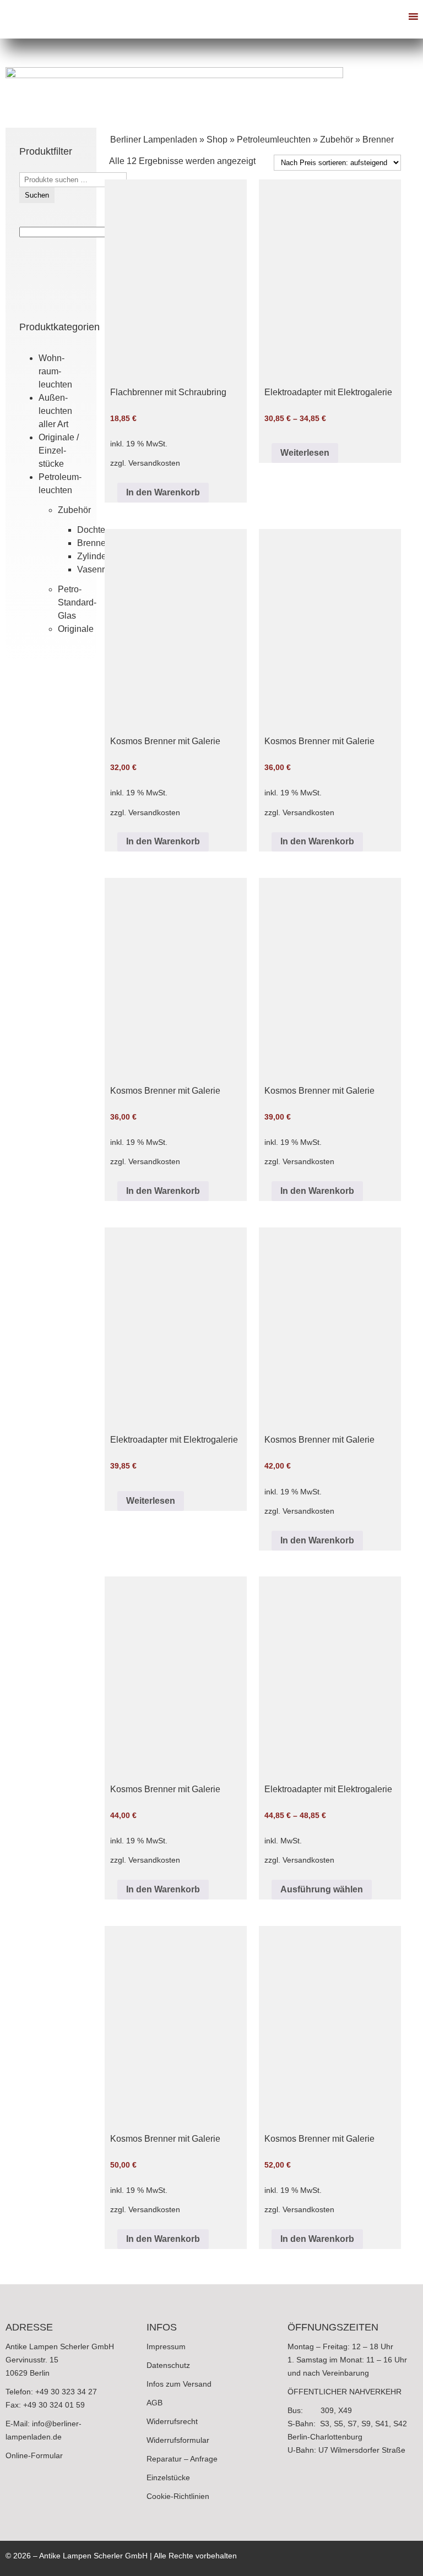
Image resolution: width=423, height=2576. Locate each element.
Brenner (93, 543)
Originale (76, 629)
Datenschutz (168, 2365)
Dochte (91, 530)
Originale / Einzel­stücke (59, 451)
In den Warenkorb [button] (163, 492)
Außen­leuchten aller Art (55, 411)
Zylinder (93, 556)
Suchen (37, 195)
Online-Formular (34, 2455)
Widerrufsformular (178, 2440)
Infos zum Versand (179, 2384)
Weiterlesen (305, 453)
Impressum (166, 2346)
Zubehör (74, 510)
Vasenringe (99, 569)
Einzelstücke (168, 2477)
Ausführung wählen (322, 1889)
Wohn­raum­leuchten (55, 371)
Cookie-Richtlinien (178, 2496)
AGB (154, 2403)
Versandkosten (154, 463)
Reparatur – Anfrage (182, 2459)
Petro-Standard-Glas (77, 602)
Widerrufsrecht (172, 2421)
